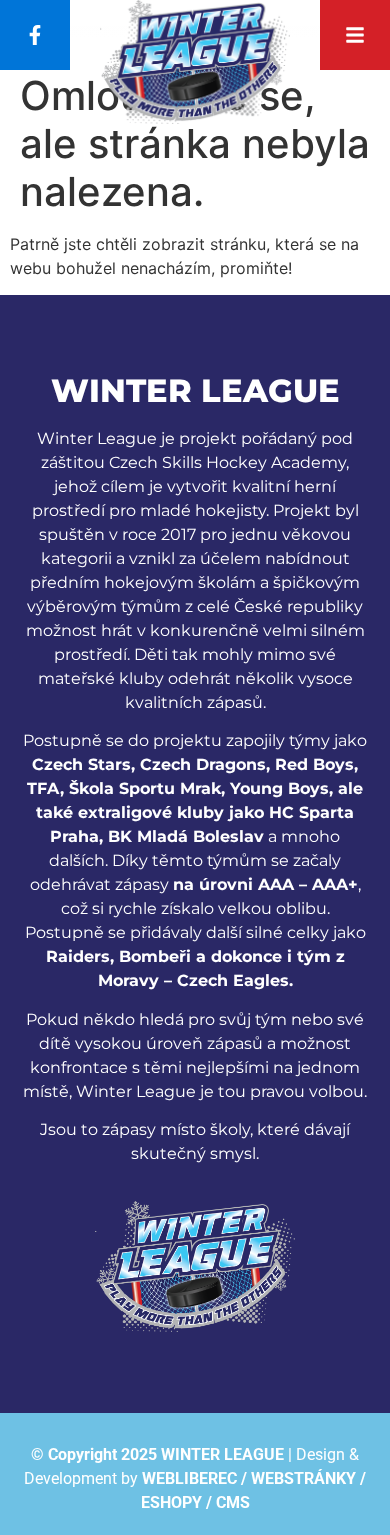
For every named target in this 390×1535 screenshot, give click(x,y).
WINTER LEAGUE (222, 1454)
